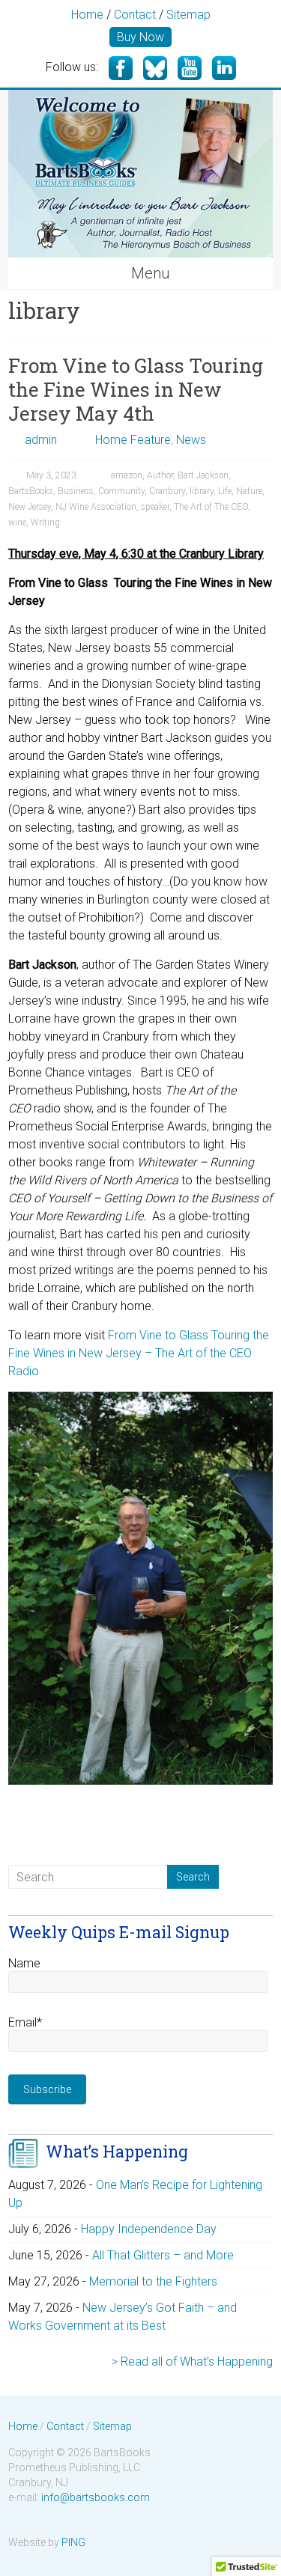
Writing (45, 523)
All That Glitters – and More (163, 2255)
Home (87, 15)
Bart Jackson (203, 475)
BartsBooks (31, 491)
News (191, 440)
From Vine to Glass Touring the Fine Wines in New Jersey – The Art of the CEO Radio (139, 1353)
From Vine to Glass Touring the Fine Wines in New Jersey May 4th (136, 389)
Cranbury (167, 491)
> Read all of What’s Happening (192, 2362)
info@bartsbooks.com (96, 2497)
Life (225, 491)
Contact (135, 15)
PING (73, 2542)
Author (160, 475)
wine (17, 523)
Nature (249, 491)
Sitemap (188, 15)
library (202, 491)
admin (41, 440)
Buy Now (140, 37)
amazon (127, 475)
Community (121, 491)
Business (76, 491)
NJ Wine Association (96, 507)
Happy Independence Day (149, 2229)
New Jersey (30, 507)
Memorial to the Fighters (153, 2281)
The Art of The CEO (211, 507)
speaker (155, 507)
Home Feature (133, 440)
